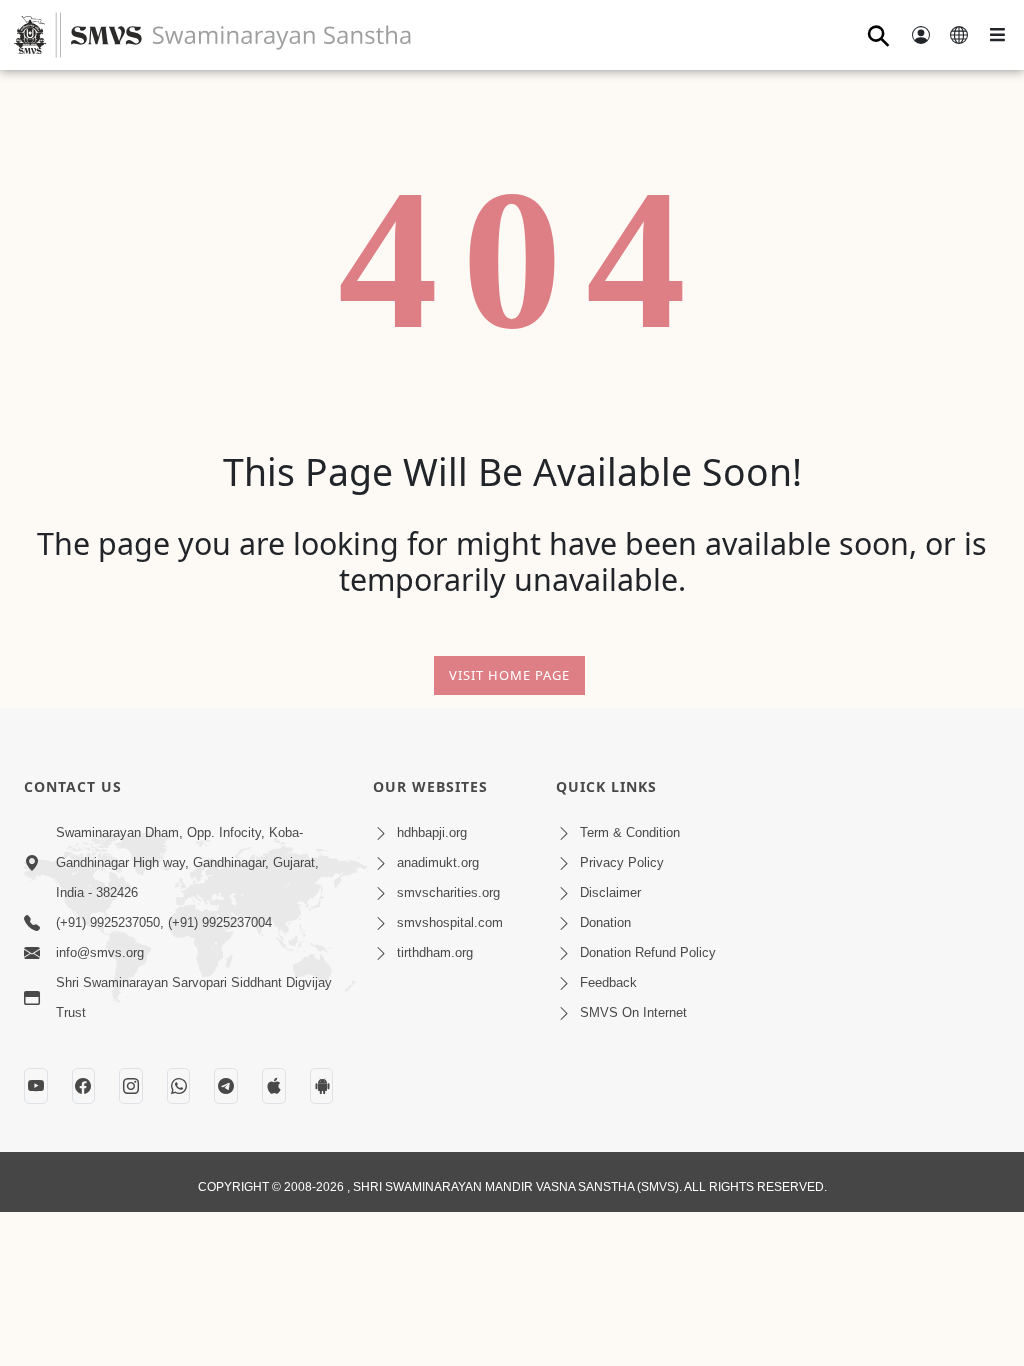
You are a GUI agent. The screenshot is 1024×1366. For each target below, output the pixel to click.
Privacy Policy (622, 862)
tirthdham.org (435, 952)
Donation (605, 922)
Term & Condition (630, 832)
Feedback (608, 982)
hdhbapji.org (432, 832)
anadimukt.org (438, 862)
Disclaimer (610, 892)
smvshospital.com (450, 922)
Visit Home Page (509, 675)
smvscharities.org (448, 892)
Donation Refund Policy (648, 952)
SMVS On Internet (633, 1012)
